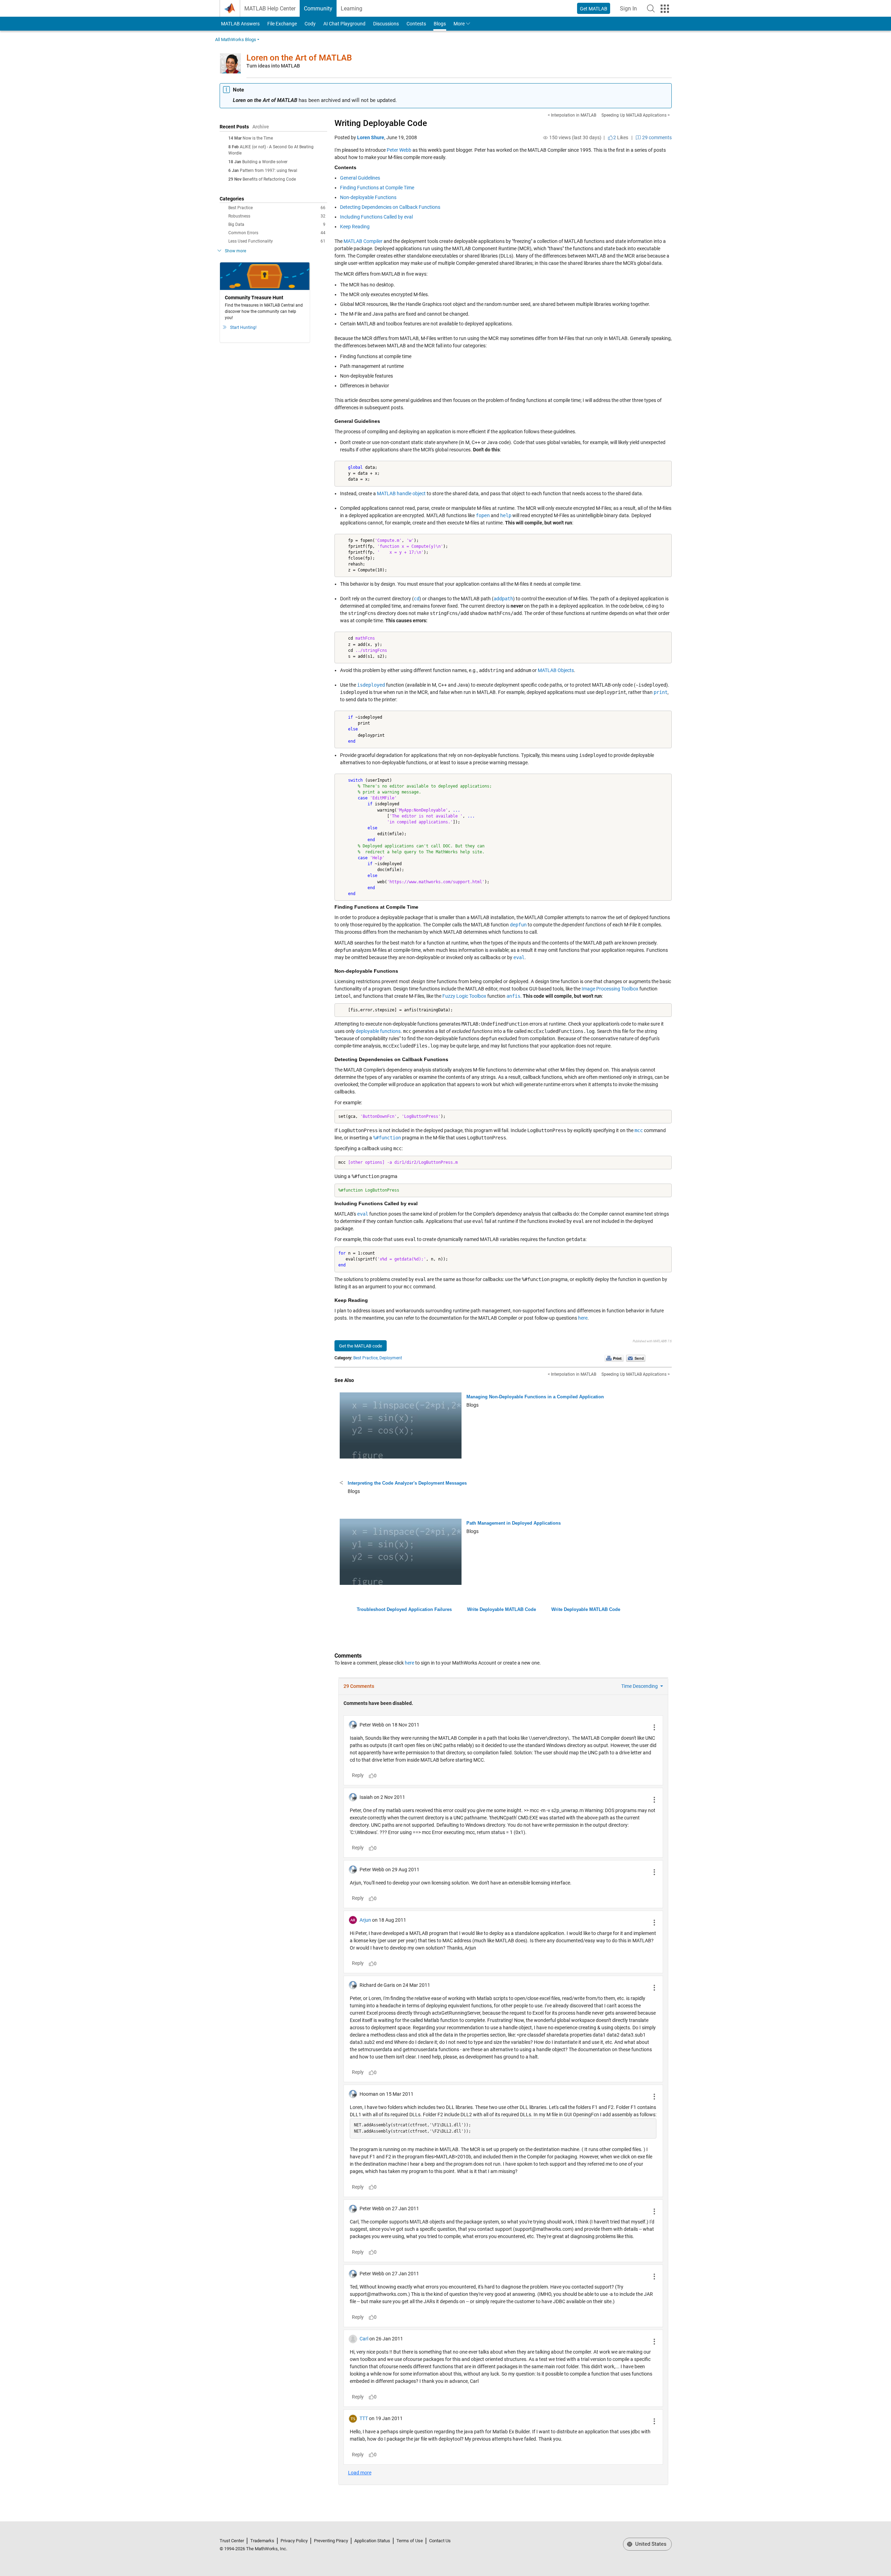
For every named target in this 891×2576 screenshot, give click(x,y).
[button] (651, 8)
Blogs (440, 24)
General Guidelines (360, 178)
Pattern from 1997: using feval (269, 171)
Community (318, 9)
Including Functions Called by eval (376, 217)
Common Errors (277, 233)
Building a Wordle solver (265, 162)
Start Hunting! (243, 327)
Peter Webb (399, 150)
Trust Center (232, 2541)
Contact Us (440, 2541)
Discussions (386, 24)
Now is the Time (258, 138)
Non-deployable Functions (368, 197)
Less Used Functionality (277, 241)
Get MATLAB (594, 9)
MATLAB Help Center (270, 9)
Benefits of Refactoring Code (269, 179)
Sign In (630, 11)
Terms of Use (410, 2541)
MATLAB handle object (401, 493)
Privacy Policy (294, 2541)
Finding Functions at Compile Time (377, 188)
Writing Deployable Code (381, 123)
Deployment (391, 1358)
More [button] (459, 24)
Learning (352, 9)
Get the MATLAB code (361, 1346)
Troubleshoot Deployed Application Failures (404, 1609)
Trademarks (262, 2541)
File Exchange (282, 24)
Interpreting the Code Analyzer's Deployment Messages (407, 1483)
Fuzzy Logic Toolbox (464, 996)
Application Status (372, 2541)
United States (650, 2544)
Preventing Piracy (331, 2541)
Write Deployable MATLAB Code (502, 1609)
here (583, 1318)
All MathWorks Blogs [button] (236, 39)
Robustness (277, 216)
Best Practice (277, 208)
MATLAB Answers (240, 24)
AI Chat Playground (344, 24)
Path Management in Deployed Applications (514, 1523)
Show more (235, 251)
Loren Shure (371, 137)
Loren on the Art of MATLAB (299, 58)
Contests (416, 24)
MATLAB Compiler (363, 241)
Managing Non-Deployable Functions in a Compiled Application (535, 1397)
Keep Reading (355, 227)
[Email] (636, 1358)
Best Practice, (366, 1358)
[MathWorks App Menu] (665, 9)
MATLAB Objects (556, 670)
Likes (621, 137)
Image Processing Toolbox (610, 989)
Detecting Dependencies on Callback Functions (390, 207)
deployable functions (378, 1031)
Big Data (277, 224)
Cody (310, 24)
